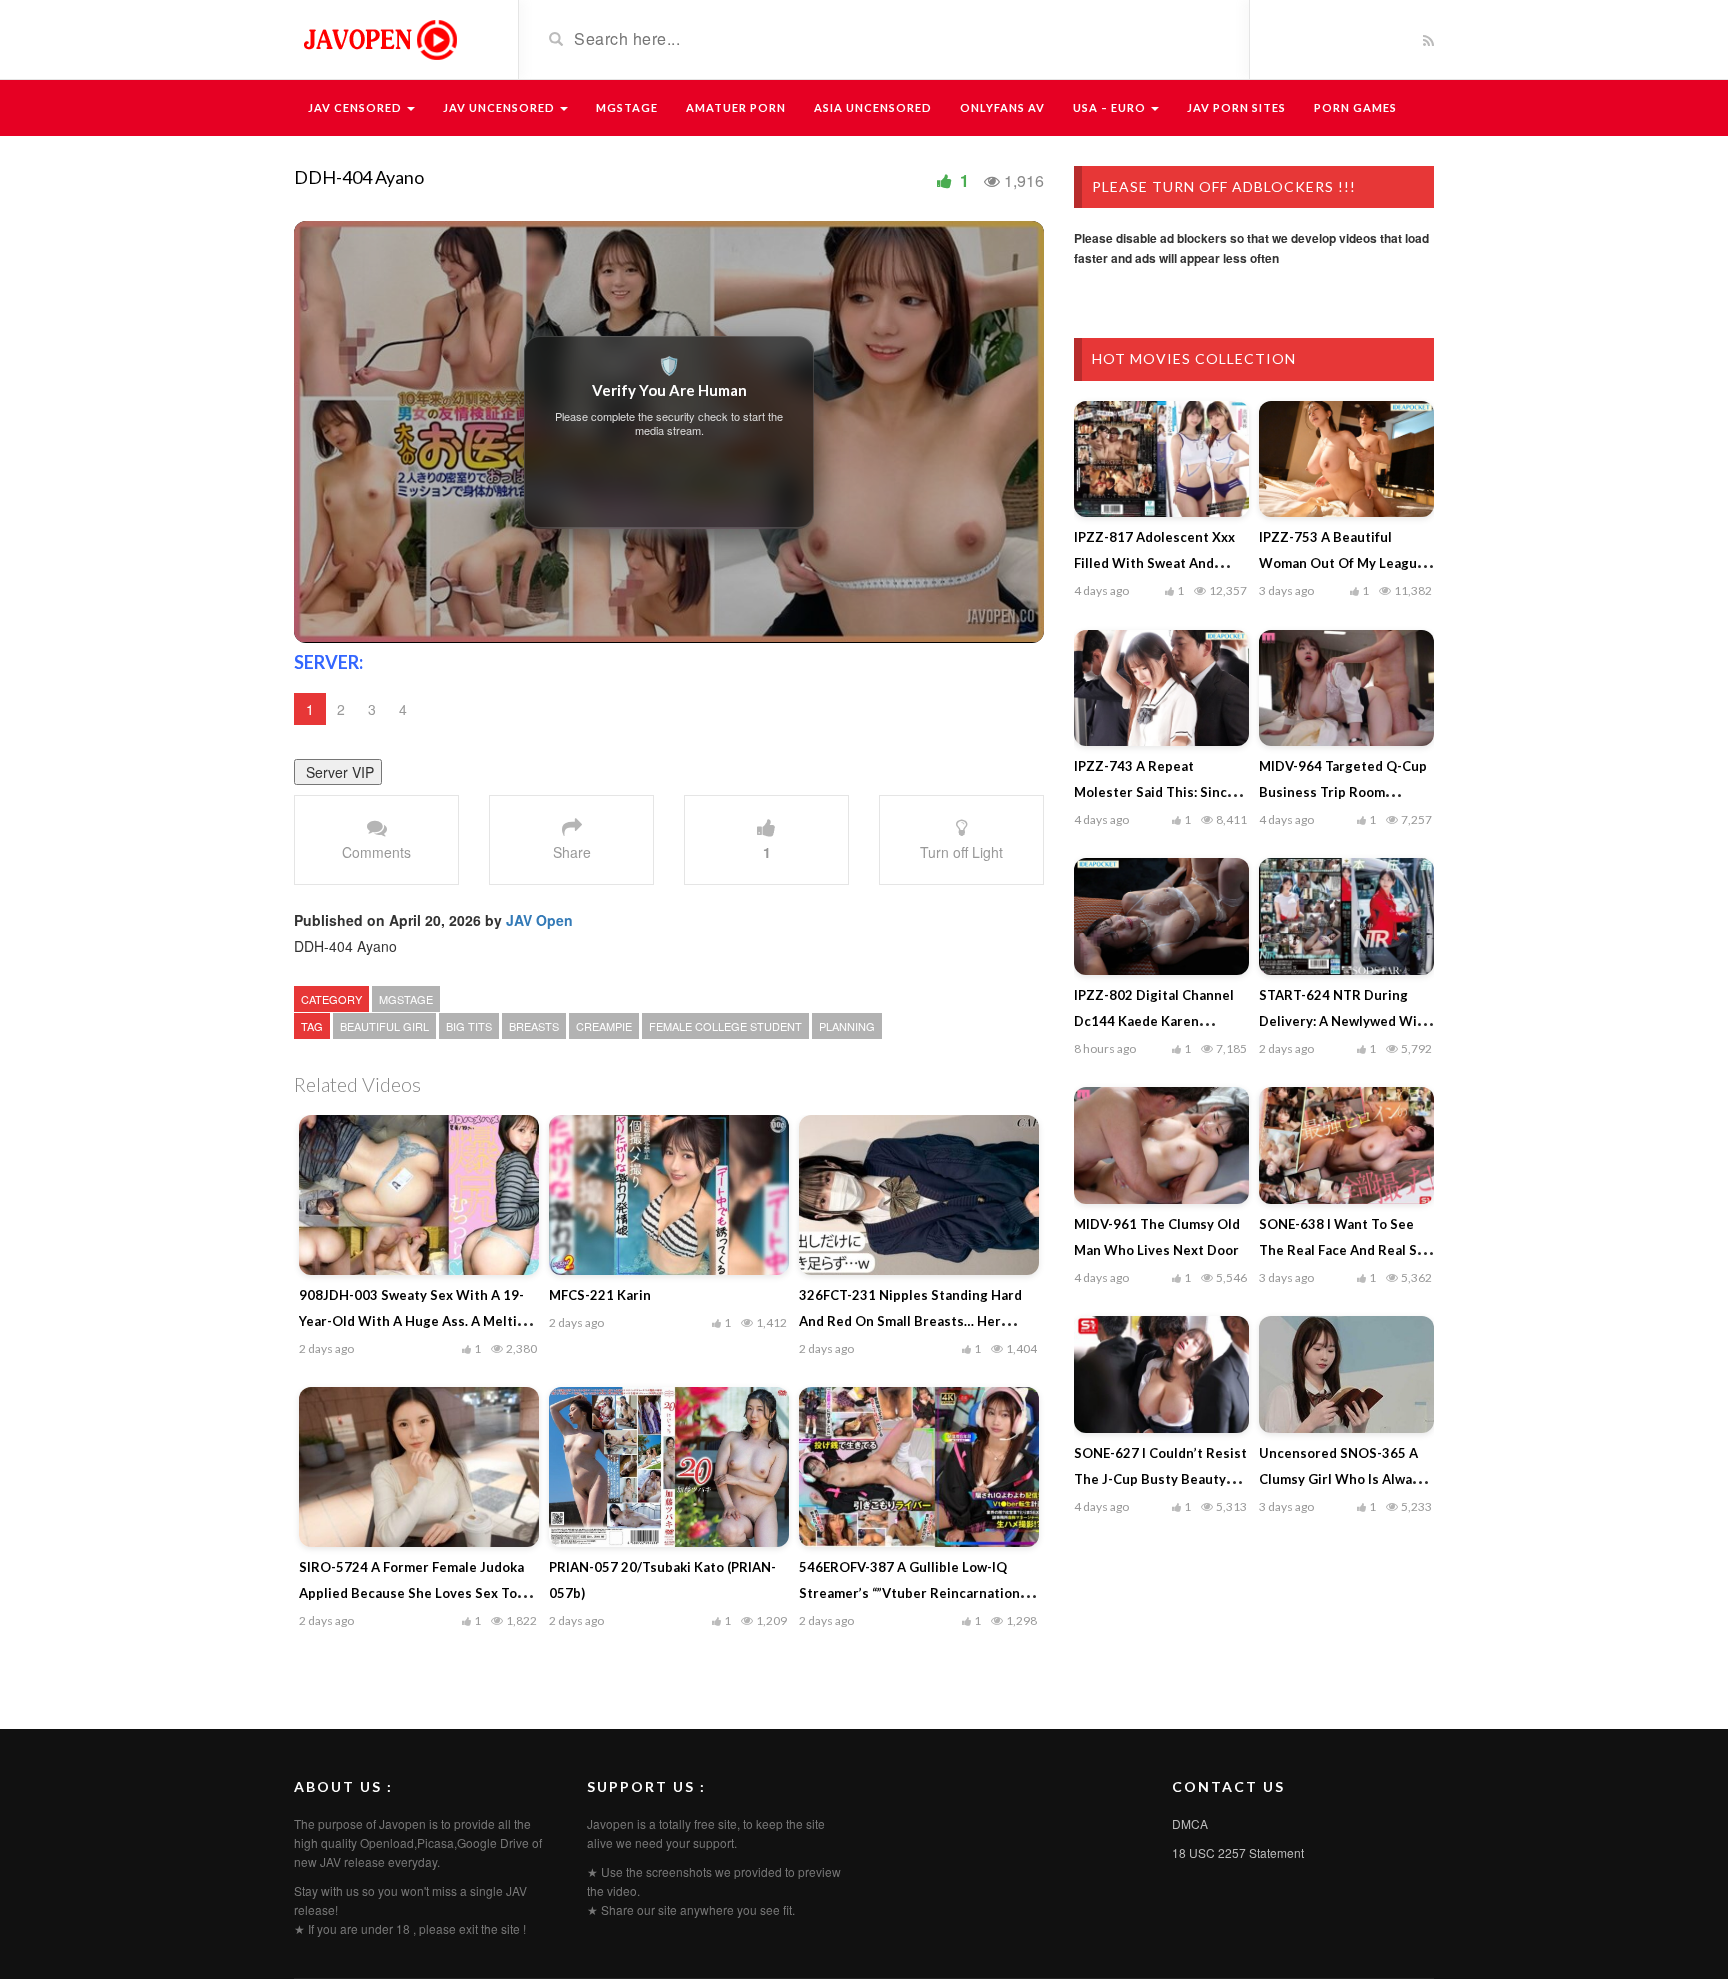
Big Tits (469, 1026)
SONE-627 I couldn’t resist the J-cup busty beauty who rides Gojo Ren (1160, 1479)
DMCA (1190, 1823)
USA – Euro (1111, 107)
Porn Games (1355, 107)
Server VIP (338, 772)
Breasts (534, 1026)
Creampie (604, 1026)
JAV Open (539, 920)
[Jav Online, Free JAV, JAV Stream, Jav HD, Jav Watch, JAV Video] (379, 38)
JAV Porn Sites (1236, 107)
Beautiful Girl (384, 1026)
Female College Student (725, 1026)
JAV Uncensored (500, 107)
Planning (847, 1026)
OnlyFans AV (1002, 107)
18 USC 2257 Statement (1238, 1852)
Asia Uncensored (873, 107)
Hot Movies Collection (1194, 358)
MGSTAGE (627, 107)
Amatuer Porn (736, 107)
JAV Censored (356, 107)
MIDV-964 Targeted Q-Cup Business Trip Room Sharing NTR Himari (1343, 792)
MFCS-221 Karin (600, 1295)
